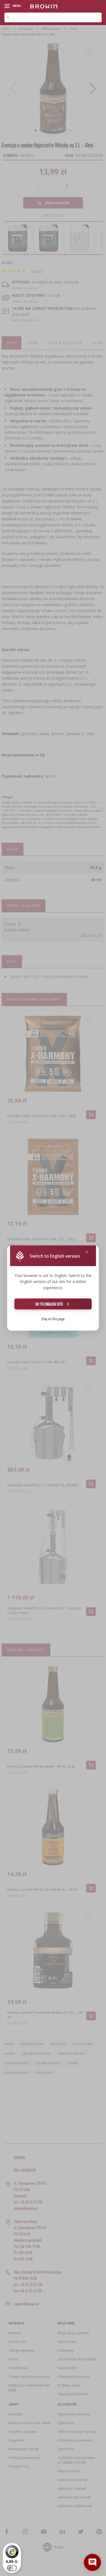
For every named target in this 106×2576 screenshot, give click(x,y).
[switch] (12, 2568)
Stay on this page (53, 1319)
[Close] (87, 1252)
